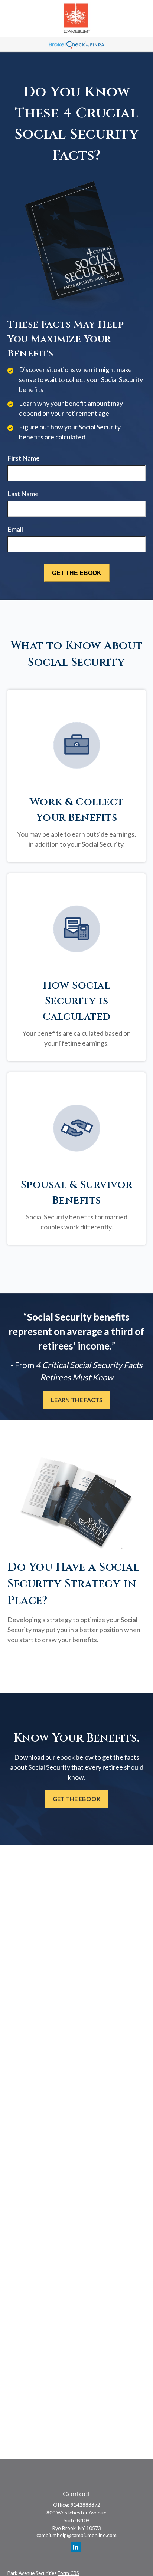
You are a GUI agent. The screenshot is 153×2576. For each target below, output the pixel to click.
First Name (24, 458)
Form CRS (68, 2573)
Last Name (23, 494)
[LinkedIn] (76, 2547)
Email (15, 529)
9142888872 (85, 2505)
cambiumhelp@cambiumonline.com (76, 2535)
